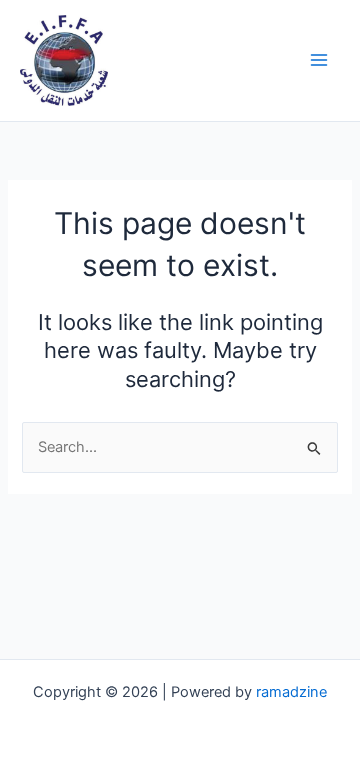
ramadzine (291, 692)
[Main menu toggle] (319, 60)
